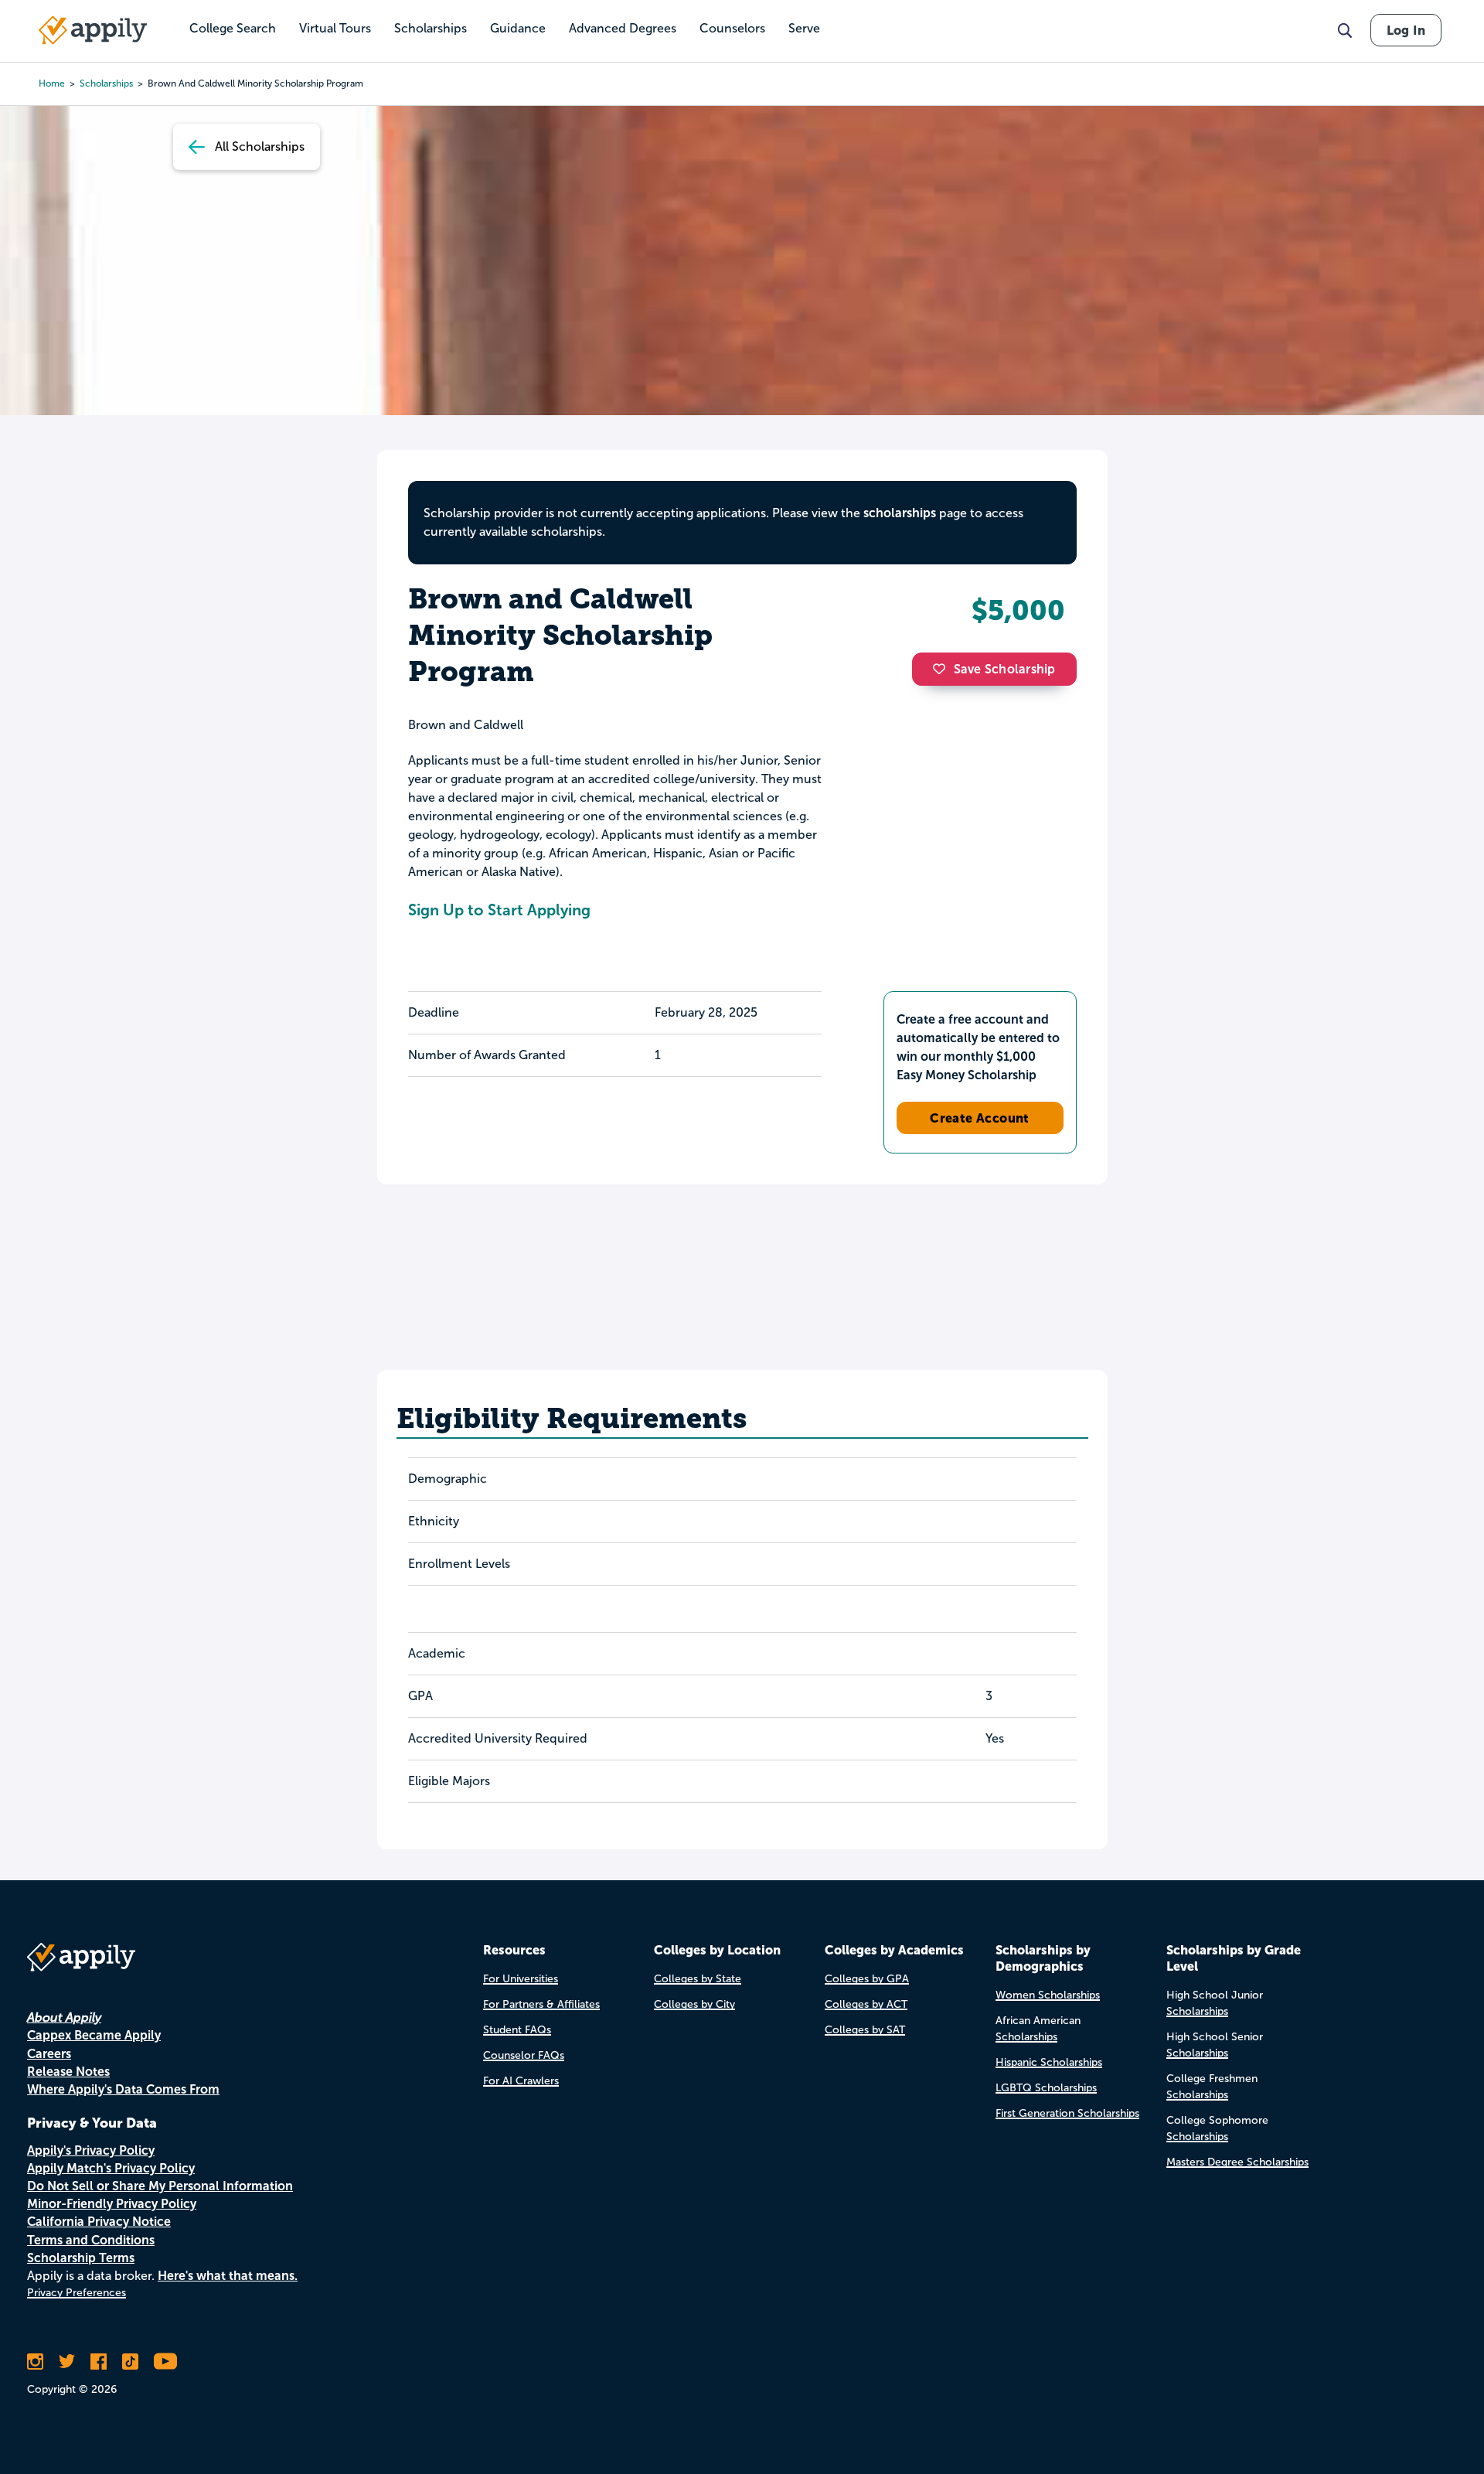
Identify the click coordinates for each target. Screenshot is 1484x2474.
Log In (1406, 30)
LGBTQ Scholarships (1046, 2088)
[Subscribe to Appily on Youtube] (165, 2361)
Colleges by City (694, 2004)
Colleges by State (698, 1979)
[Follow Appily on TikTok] (130, 2361)
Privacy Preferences (77, 2293)
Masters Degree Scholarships (1237, 2162)
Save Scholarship (1005, 669)
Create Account (980, 1118)
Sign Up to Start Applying (499, 910)
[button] (943, 669)
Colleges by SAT (865, 2030)
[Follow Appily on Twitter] (67, 2361)
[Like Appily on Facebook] (99, 2361)
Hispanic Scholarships (1049, 2062)
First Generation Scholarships (1067, 2113)
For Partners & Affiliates (541, 2004)
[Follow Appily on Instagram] (35, 2361)
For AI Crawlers (521, 2081)
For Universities (521, 1979)
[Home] (93, 30)
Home (52, 83)
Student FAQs (517, 2030)
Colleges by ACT (866, 2004)
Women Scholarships (1048, 1995)
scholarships (106, 83)
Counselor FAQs (524, 2055)
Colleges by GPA (867, 1979)
